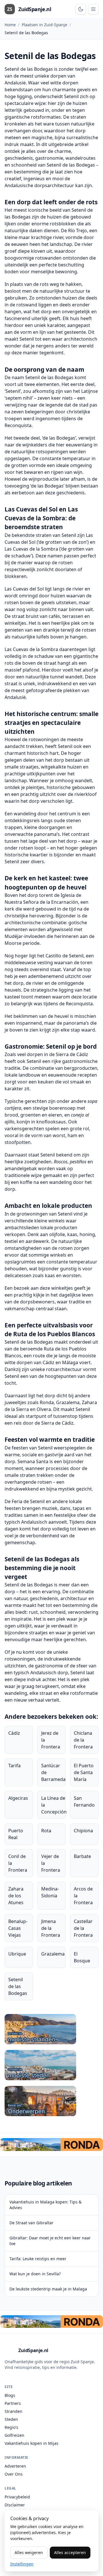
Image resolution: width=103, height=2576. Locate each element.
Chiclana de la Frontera (83, 1740)
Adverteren (15, 2466)
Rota (46, 1831)
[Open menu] (93, 9)
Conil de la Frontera (18, 1863)
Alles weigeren (29, 2552)
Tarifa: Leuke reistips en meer (38, 2259)
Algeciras (18, 1798)
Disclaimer (15, 2505)
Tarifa (14, 1766)
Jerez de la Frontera (51, 1740)
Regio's (11, 2427)
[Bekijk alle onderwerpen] (51, 2101)
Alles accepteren (70, 2552)
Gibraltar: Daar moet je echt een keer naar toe (50, 2241)
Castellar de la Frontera (83, 1928)
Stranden (13, 2411)
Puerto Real (16, 1834)
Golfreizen (14, 2435)
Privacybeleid (17, 2497)
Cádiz (14, 1733)
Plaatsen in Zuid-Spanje (44, 25)
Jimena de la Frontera (51, 1928)
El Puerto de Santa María (84, 1772)
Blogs (10, 2395)
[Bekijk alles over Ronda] (51, 2145)
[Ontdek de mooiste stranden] (51, 2029)
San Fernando (84, 1801)
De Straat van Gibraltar (31, 2223)
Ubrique (17, 1954)
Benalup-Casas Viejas (18, 1928)
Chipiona (83, 1831)
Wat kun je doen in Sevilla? (35, 2274)
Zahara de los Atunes (16, 1896)
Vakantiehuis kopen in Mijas (31, 2443)
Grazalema (53, 1954)
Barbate (82, 1856)
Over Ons (14, 2474)
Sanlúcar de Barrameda (53, 1772)
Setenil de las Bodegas (18, 1986)
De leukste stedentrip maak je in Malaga (48, 2289)
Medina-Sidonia (50, 1892)
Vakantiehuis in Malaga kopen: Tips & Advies (45, 2205)
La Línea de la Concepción (54, 1805)
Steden (11, 2419)
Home (10, 25)
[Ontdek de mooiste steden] (51, 2065)
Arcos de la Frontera (83, 1896)
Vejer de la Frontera (51, 1863)
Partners (13, 2403)
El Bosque (82, 1957)
